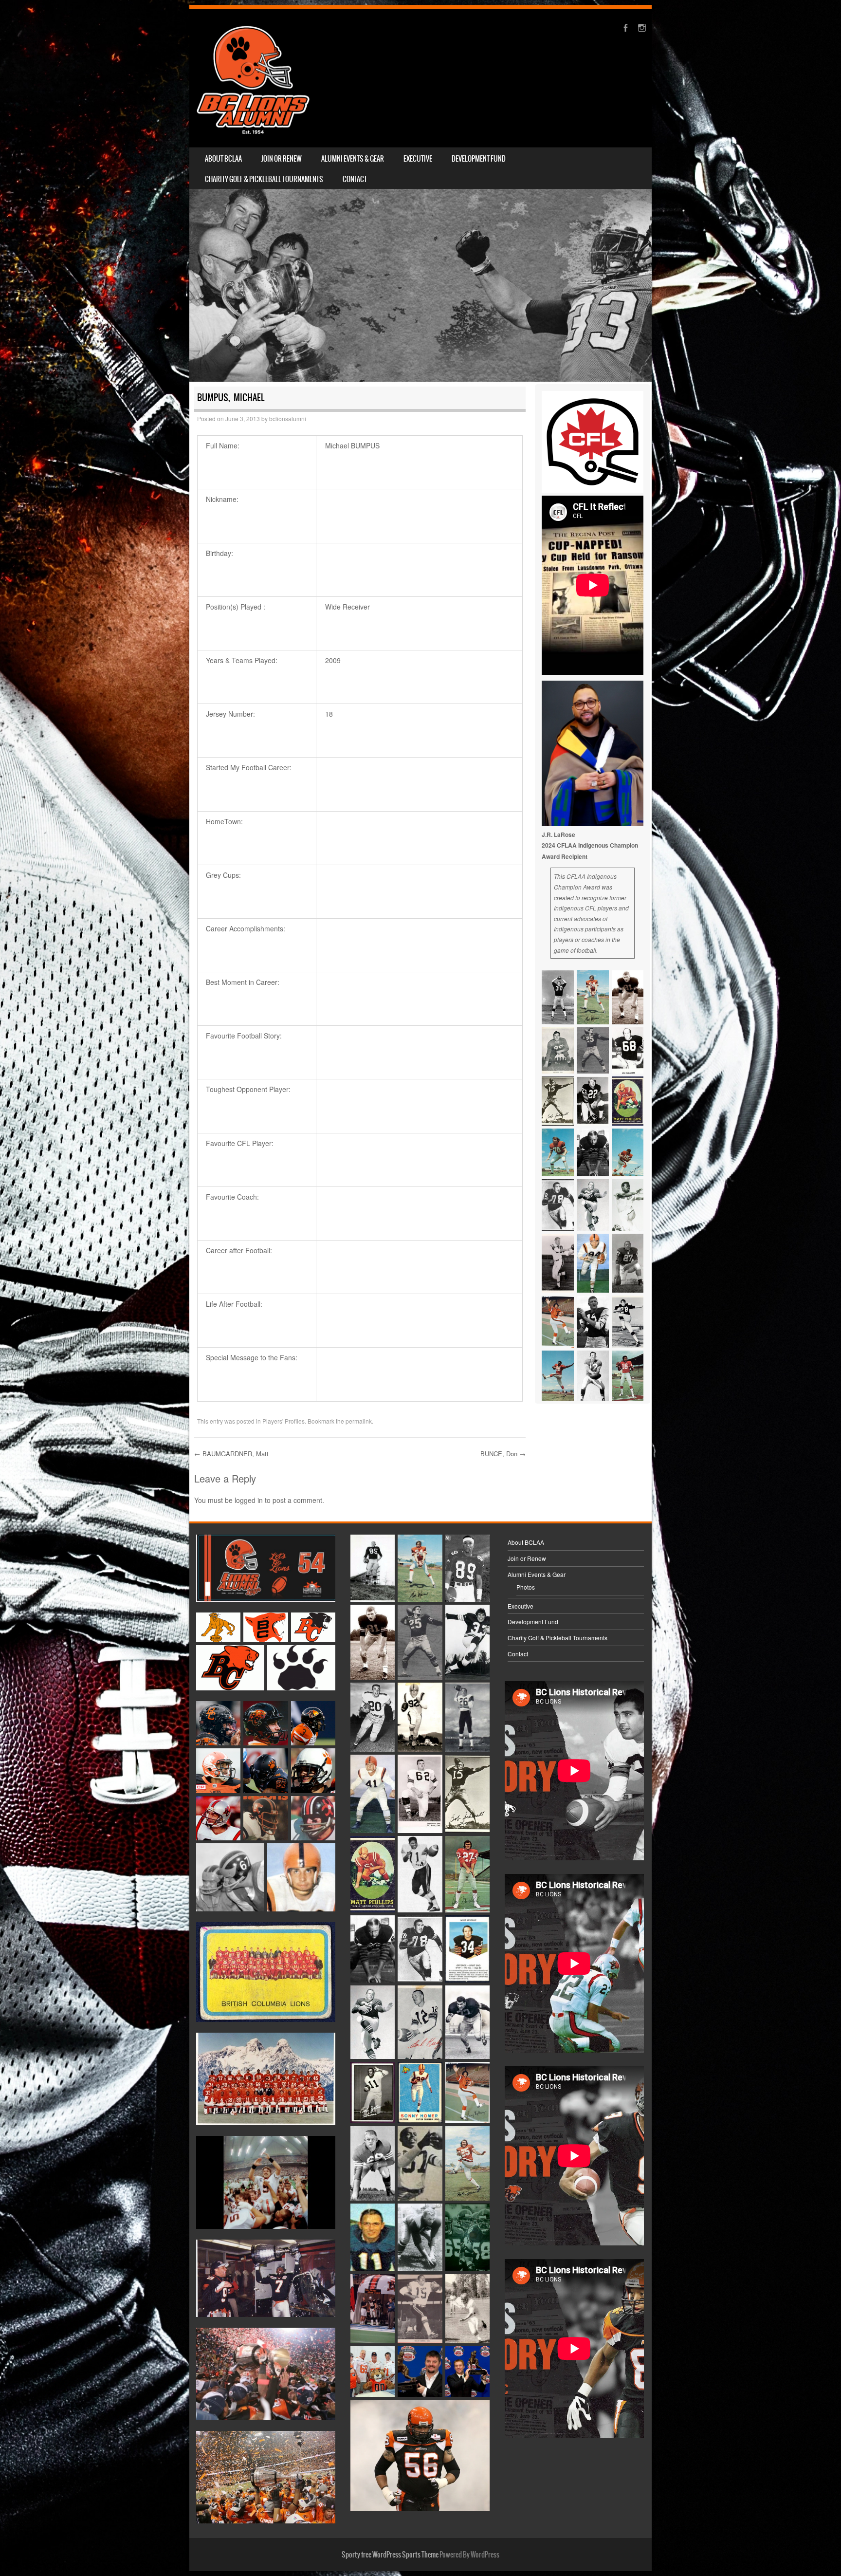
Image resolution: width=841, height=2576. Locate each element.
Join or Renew (282, 159)
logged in (249, 1500)
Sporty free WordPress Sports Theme (390, 2555)
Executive (418, 159)
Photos (526, 1587)
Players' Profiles (283, 1421)
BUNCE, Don (503, 1454)
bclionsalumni (288, 418)
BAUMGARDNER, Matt (231, 1454)
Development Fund (479, 159)
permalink (359, 1421)
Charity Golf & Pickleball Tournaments (264, 179)
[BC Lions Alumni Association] (253, 78)
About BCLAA (223, 159)
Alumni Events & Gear (353, 159)
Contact (355, 179)
